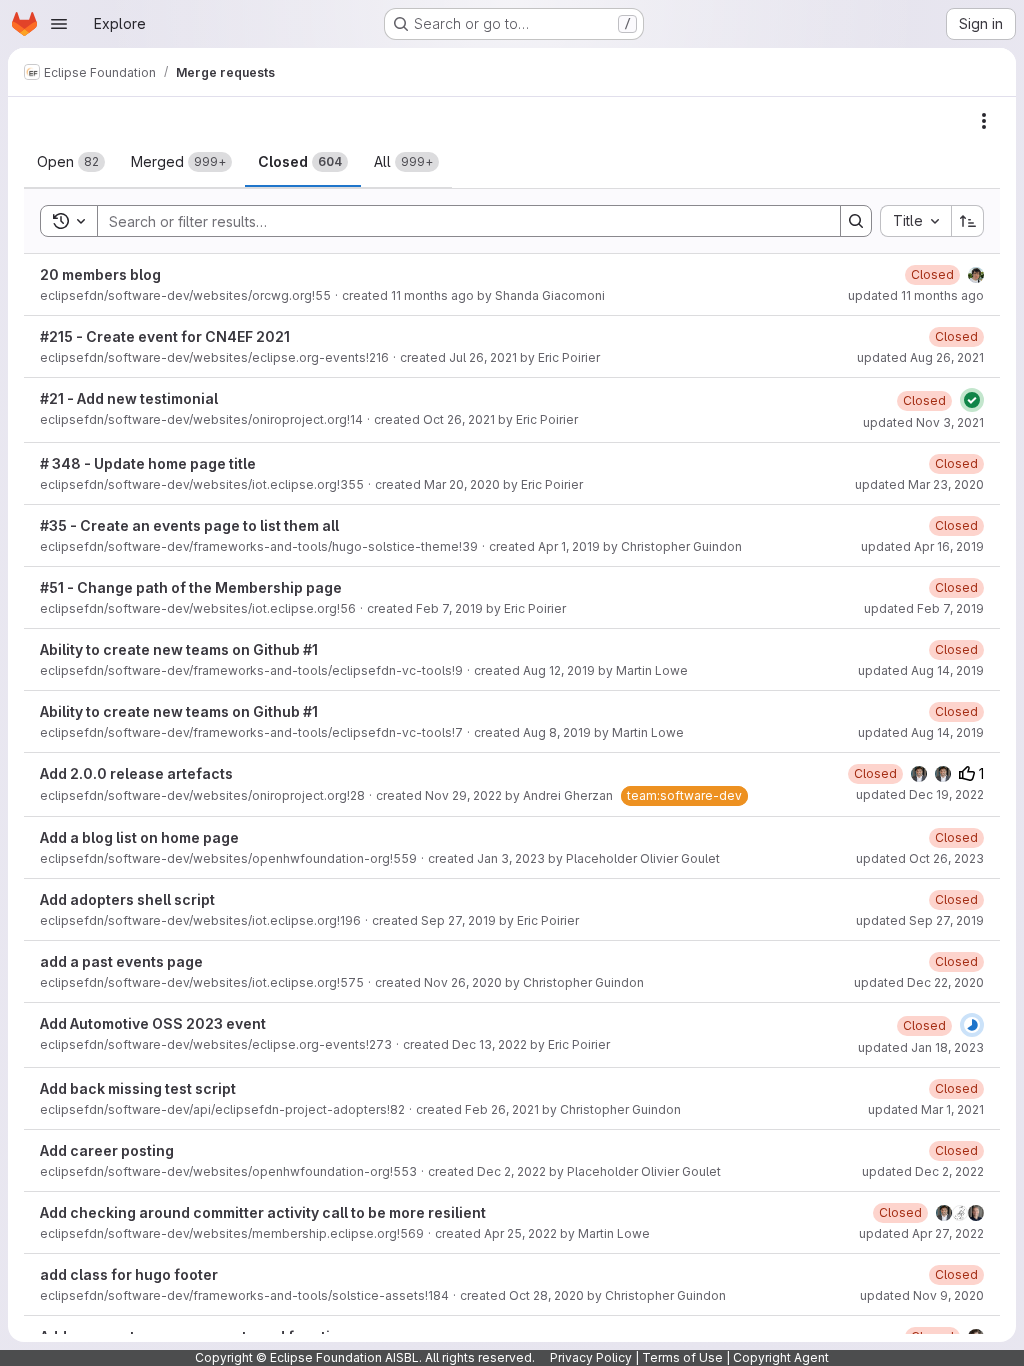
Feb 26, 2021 (502, 1109)
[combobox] (915, 221)
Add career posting (107, 1150)
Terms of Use (682, 1357)
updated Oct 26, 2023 (920, 858)
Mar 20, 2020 (462, 484)
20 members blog (100, 274)
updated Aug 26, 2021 (920, 357)
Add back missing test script (138, 1088)
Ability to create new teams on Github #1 (179, 649)
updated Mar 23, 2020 (919, 484)
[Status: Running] (972, 1025)
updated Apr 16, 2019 (922, 546)
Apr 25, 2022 (520, 1233)
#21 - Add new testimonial (129, 398)
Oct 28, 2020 (546, 1295)
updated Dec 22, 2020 (919, 982)
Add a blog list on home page (139, 837)
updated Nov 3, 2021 (923, 422)
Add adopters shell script (127, 899)
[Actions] (984, 121)
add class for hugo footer (129, 1274)
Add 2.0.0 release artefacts (136, 773)
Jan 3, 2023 (511, 858)
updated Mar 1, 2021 (926, 1109)
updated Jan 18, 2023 (921, 1047)
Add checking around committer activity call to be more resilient (263, 1212)
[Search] (856, 221)
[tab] (71, 162)
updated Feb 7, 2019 (924, 608)
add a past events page (121, 961)
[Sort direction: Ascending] (968, 221)
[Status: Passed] (972, 400)
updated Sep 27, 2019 (920, 920)
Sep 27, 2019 (458, 920)
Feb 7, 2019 (449, 608)
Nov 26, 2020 (463, 982)
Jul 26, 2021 (483, 357)
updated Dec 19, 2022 (920, 794)
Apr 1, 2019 (569, 546)
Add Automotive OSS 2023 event (153, 1023)
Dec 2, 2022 (511, 1171)
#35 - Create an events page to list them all (189, 525)
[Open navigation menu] (59, 24)
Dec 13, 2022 (489, 1044)
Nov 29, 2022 (463, 795)
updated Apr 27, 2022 (921, 1233)
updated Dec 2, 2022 (923, 1171)
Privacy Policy (591, 1357)
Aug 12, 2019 (559, 670)
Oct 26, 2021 (459, 419)
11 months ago (432, 295)
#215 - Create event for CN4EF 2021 (165, 336)
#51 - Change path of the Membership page (191, 587)
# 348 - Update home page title (148, 463)
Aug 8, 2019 (557, 732)
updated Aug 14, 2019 (921, 670)
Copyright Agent (781, 1357)
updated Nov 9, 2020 (922, 1295)
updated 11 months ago (916, 295)
